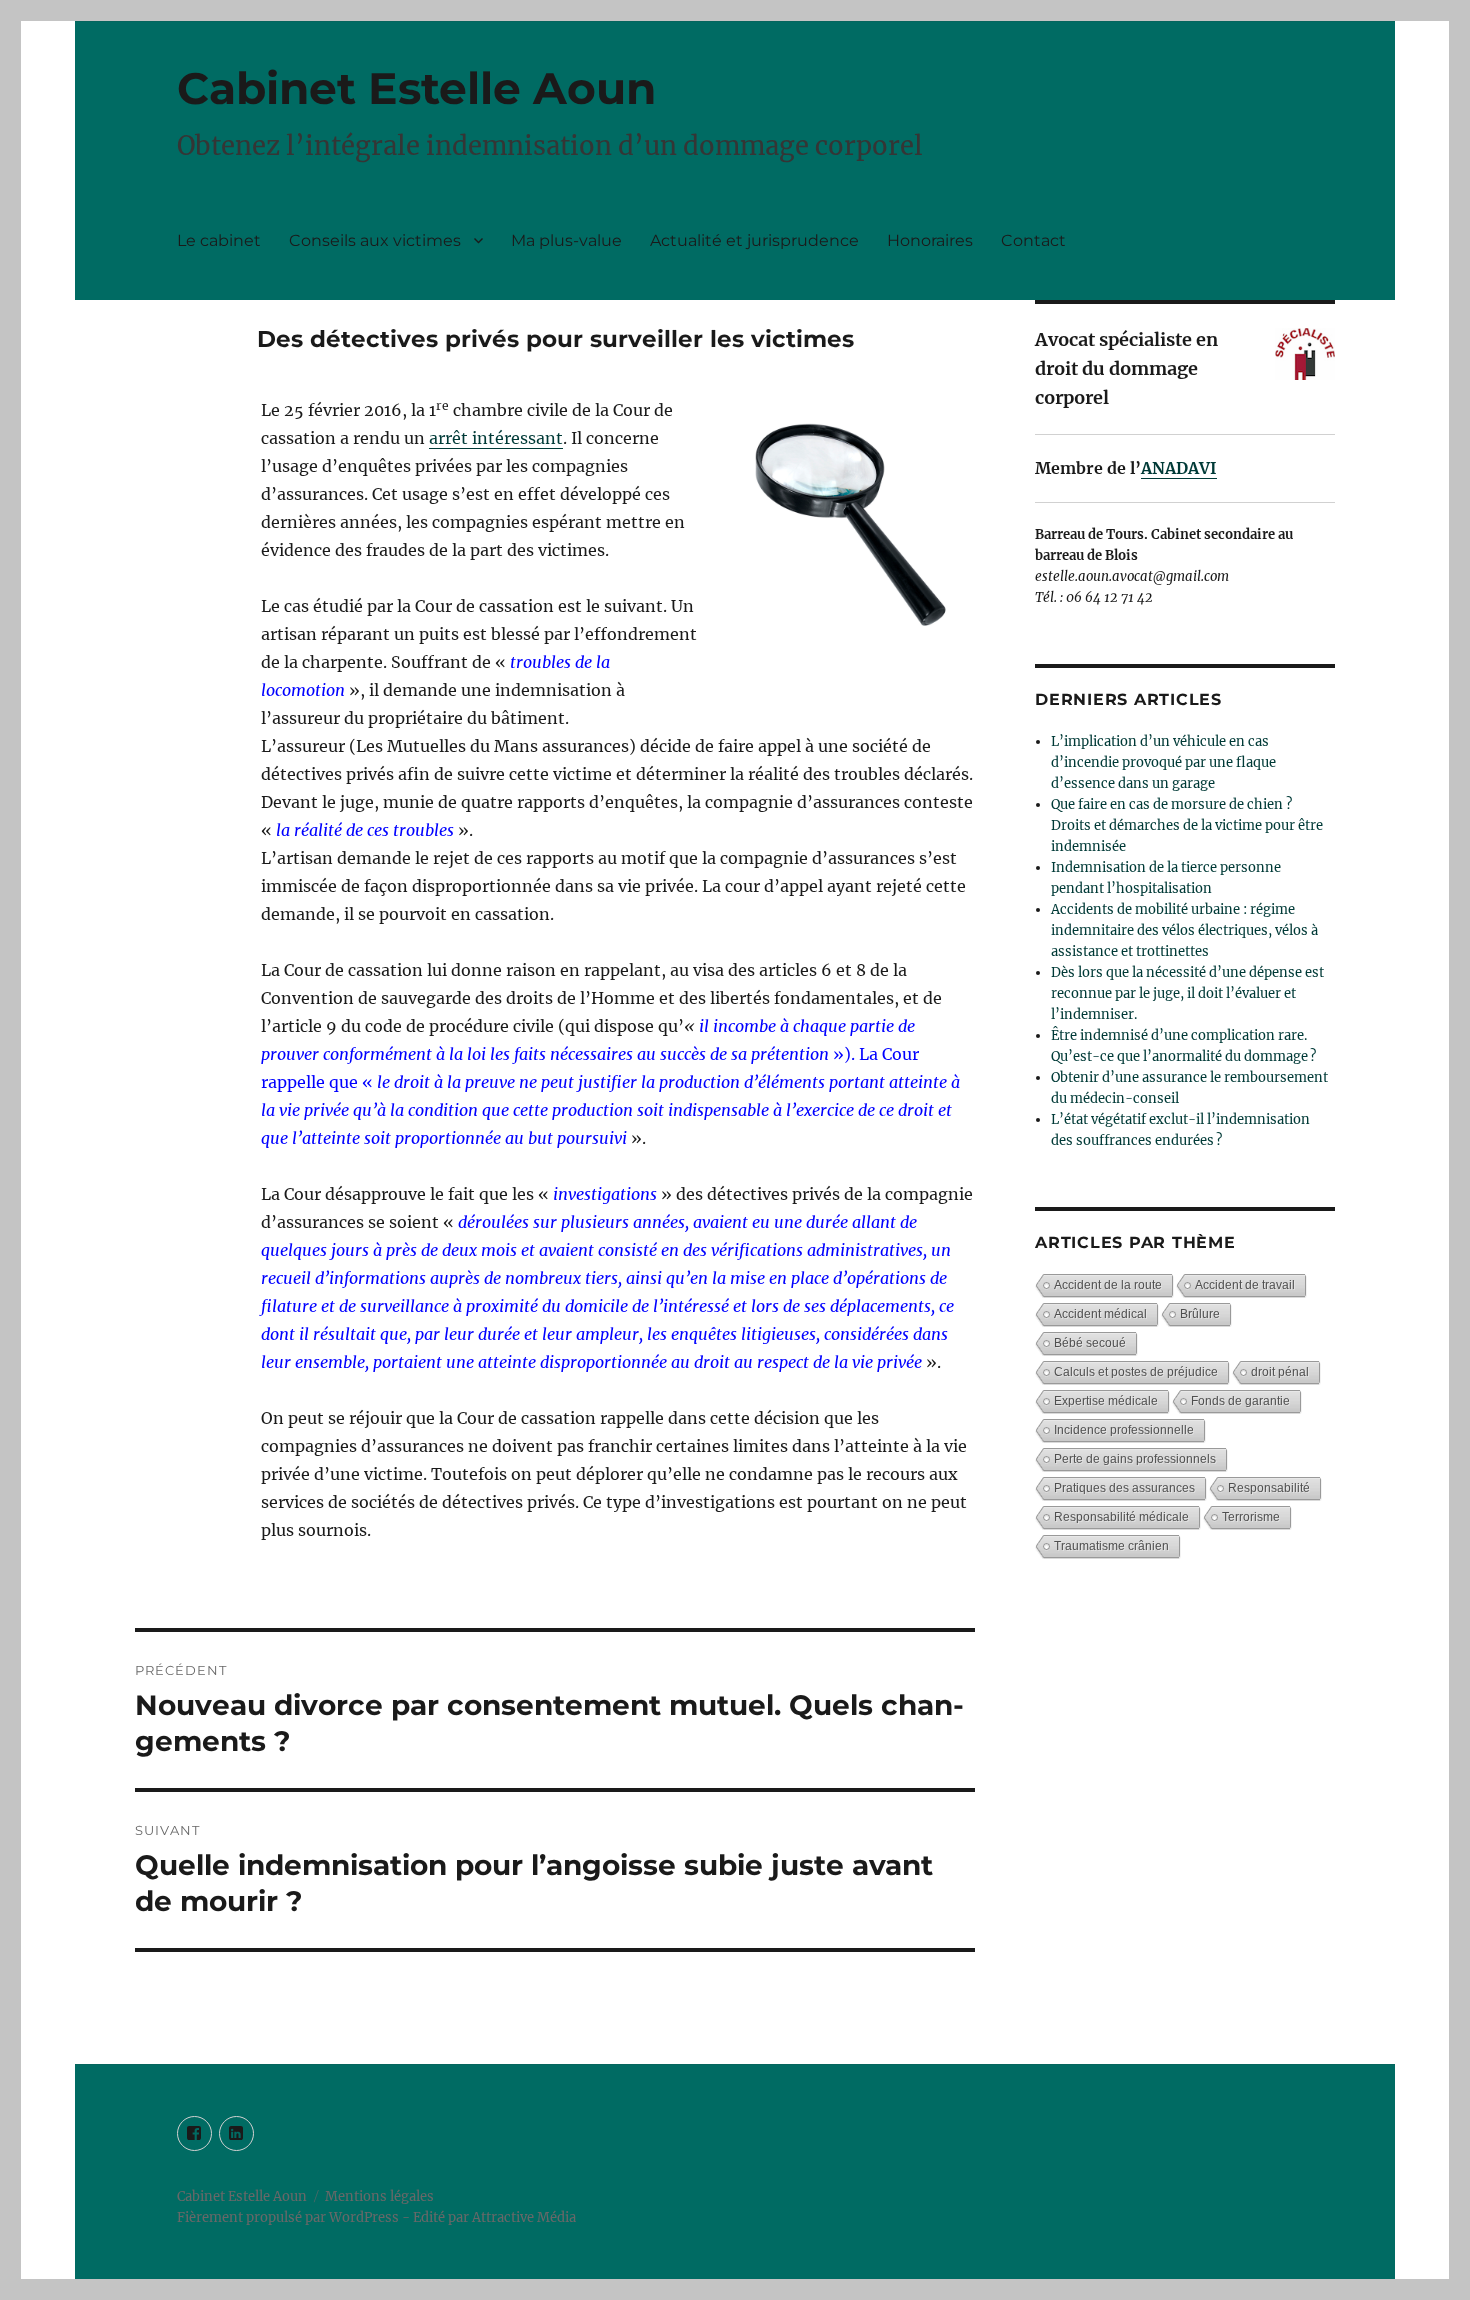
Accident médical (1100, 1314)
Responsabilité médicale (1121, 1517)
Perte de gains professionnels (1135, 1459)
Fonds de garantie (1240, 1401)
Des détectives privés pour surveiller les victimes (555, 339)
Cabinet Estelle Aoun (416, 88)
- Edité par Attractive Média (489, 2217)
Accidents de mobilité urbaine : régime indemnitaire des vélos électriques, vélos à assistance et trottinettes (1184, 930)
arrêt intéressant (496, 438)
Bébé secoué (1090, 1343)
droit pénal (1280, 1372)
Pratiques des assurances (1124, 1488)
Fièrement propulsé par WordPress (289, 2217)
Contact (1033, 240)
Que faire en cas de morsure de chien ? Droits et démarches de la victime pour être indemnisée (1187, 825)
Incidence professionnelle (1124, 1430)
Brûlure (1200, 1314)
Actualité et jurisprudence (754, 240)
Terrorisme (1251, 1517)
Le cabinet (219, 240)
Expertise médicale (1106, 1401)
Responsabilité (1269, 1488)
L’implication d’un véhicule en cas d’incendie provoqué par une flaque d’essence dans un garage (1163, 762)
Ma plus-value (566, 240)
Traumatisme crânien (1111, 1546)
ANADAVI (1179, 468)
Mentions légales (379, 2196)
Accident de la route (1108, 1285)
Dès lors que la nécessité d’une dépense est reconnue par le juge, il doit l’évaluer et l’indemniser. (1187, 993)
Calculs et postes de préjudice (1136, 1372)
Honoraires (930, 240)
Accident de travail (1245, 1285)
